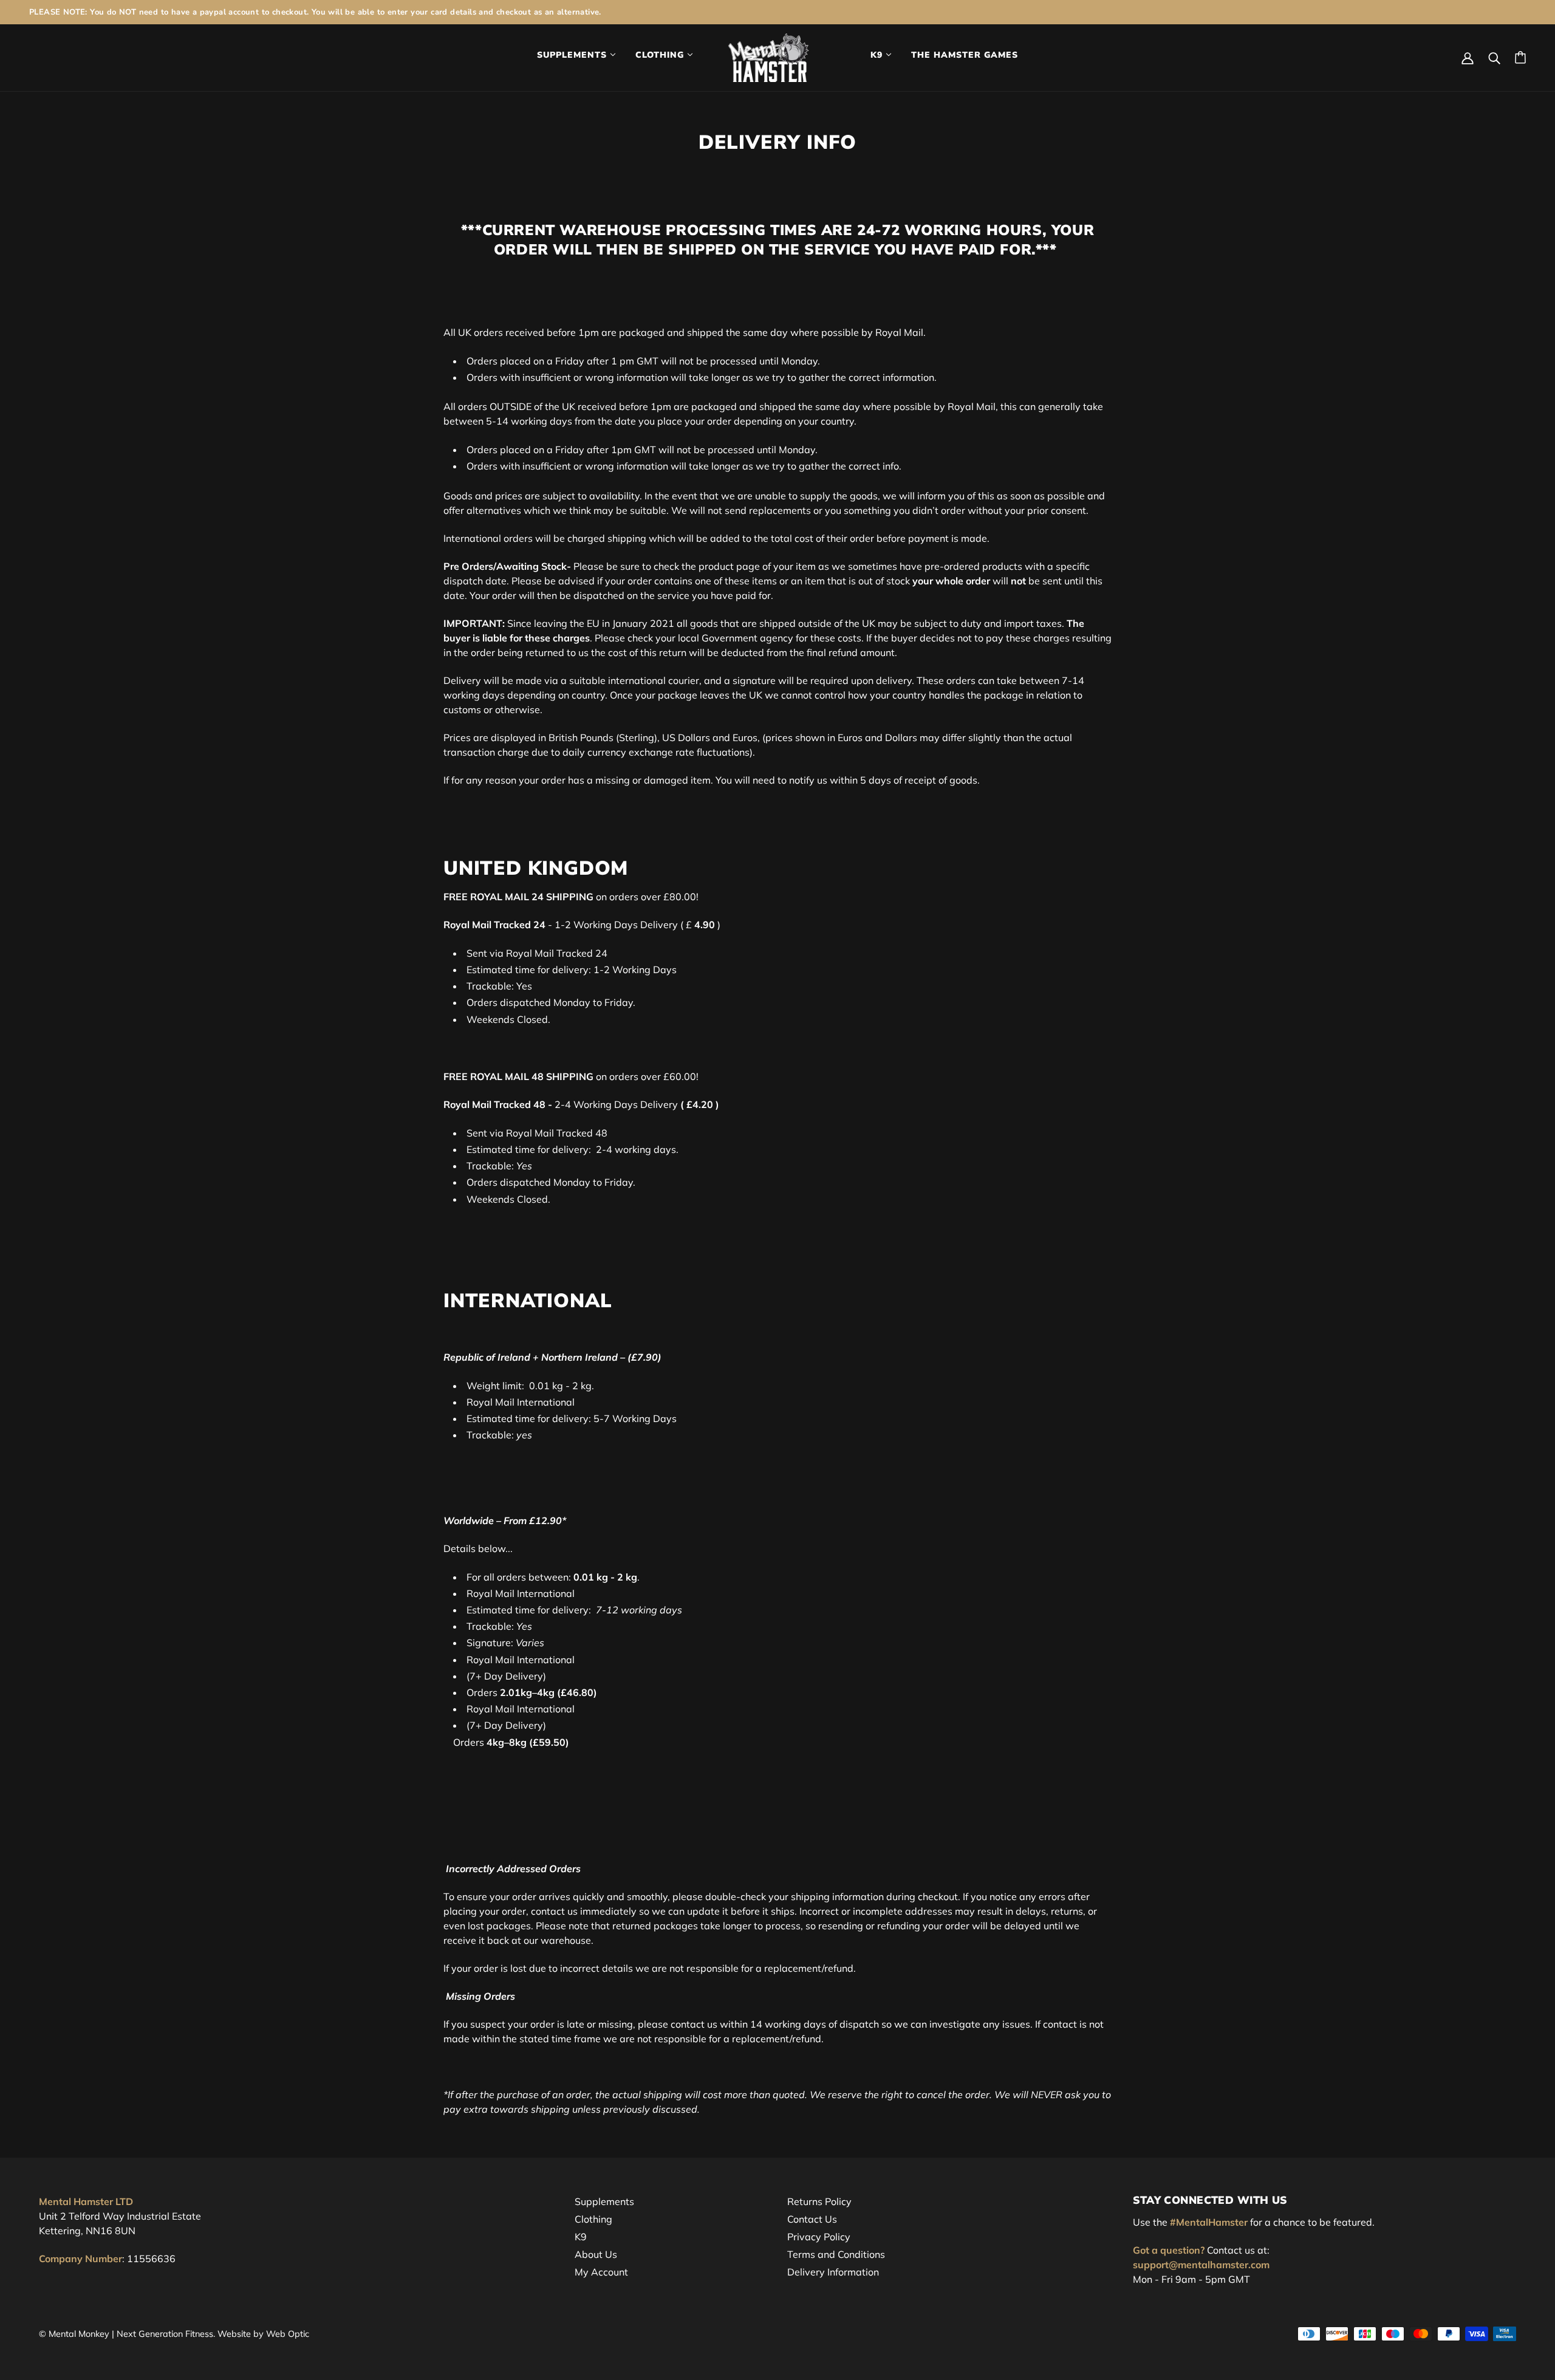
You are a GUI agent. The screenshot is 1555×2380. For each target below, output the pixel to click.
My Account (601, 2272)
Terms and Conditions (836, 2254)
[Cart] (1520, 57)
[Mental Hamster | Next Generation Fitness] (769, 56)
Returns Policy (819, 2201)
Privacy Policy (819, 2237)
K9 (581, 2237)
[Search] (1494, 57)
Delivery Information (833, 2272)
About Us (596, 2254)
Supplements (604, 2201)
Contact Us (812, 2219)
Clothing (593, 2219)
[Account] (1468, 57)
